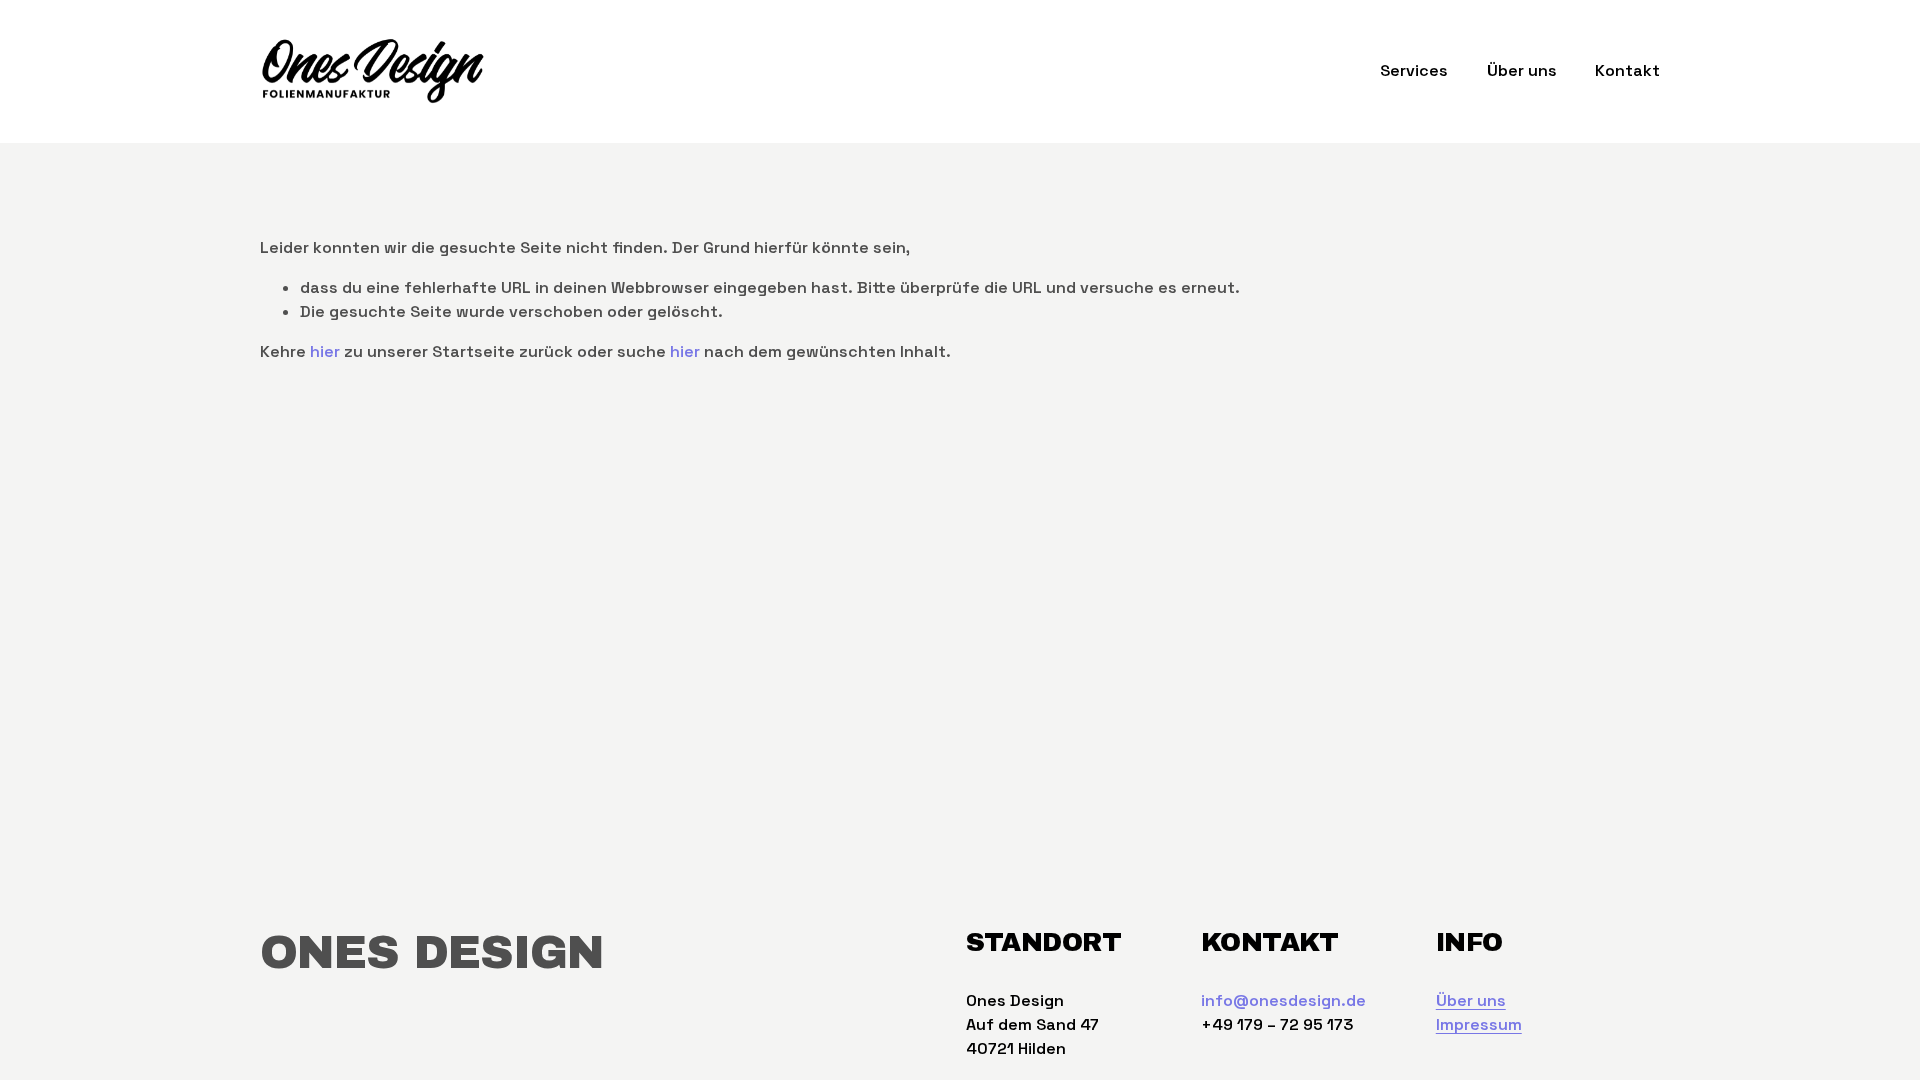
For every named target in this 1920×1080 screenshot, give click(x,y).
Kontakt (1627, 70)
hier (325, 351)
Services (1414, 70)
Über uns (1522, 70)
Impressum (1479, 1024)
